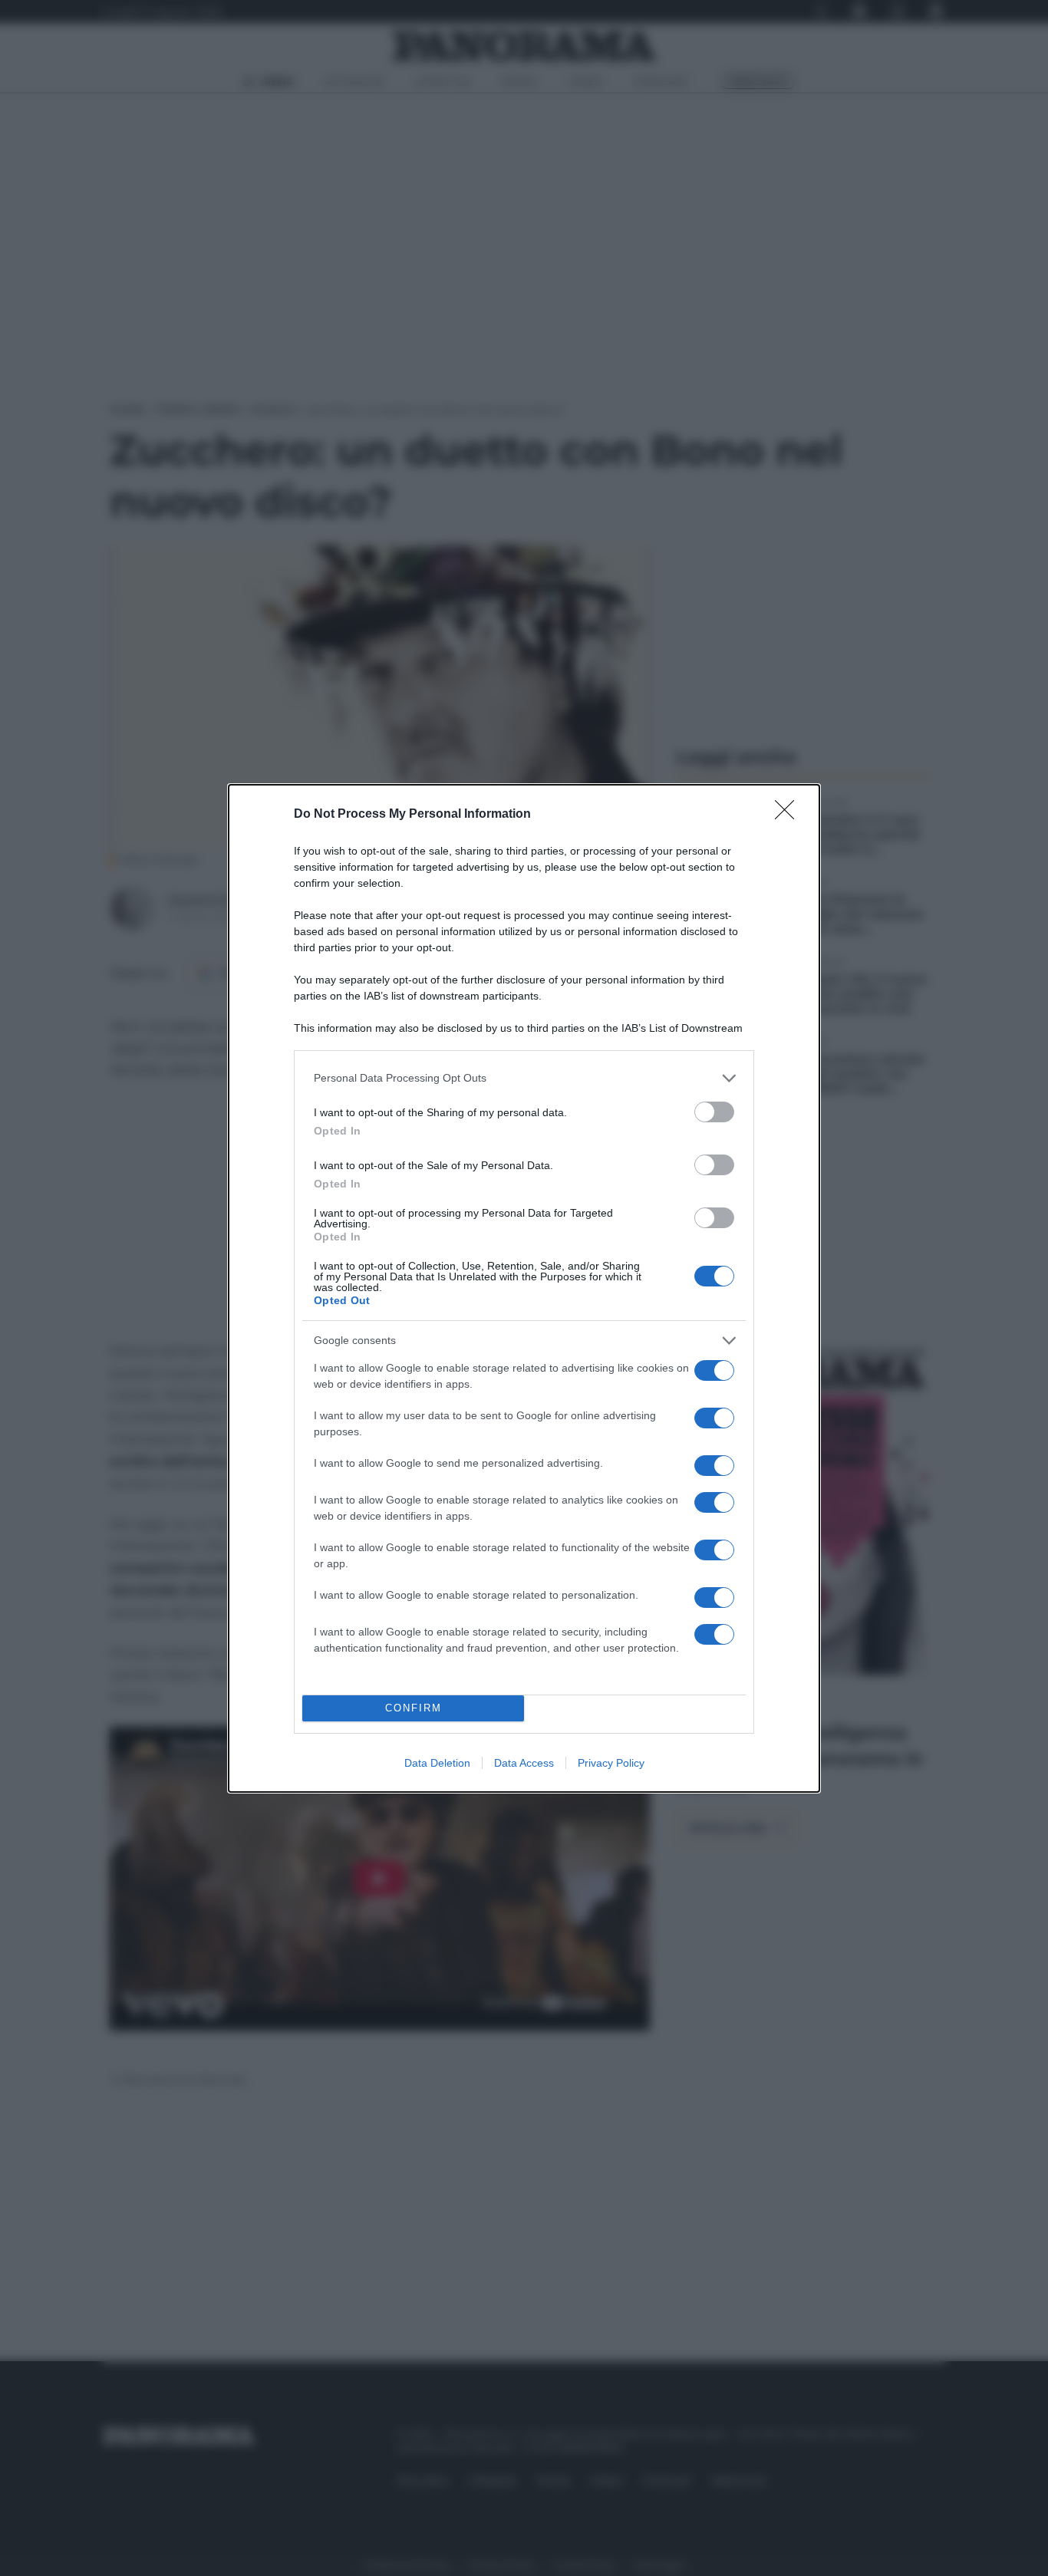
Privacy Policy (611, 1763)
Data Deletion (437, 1763)
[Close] (789, 815)
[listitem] (524, 1078)
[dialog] (524, 1288)
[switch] (714, 1112)
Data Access (524, 1763)
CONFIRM (414, 1708)
